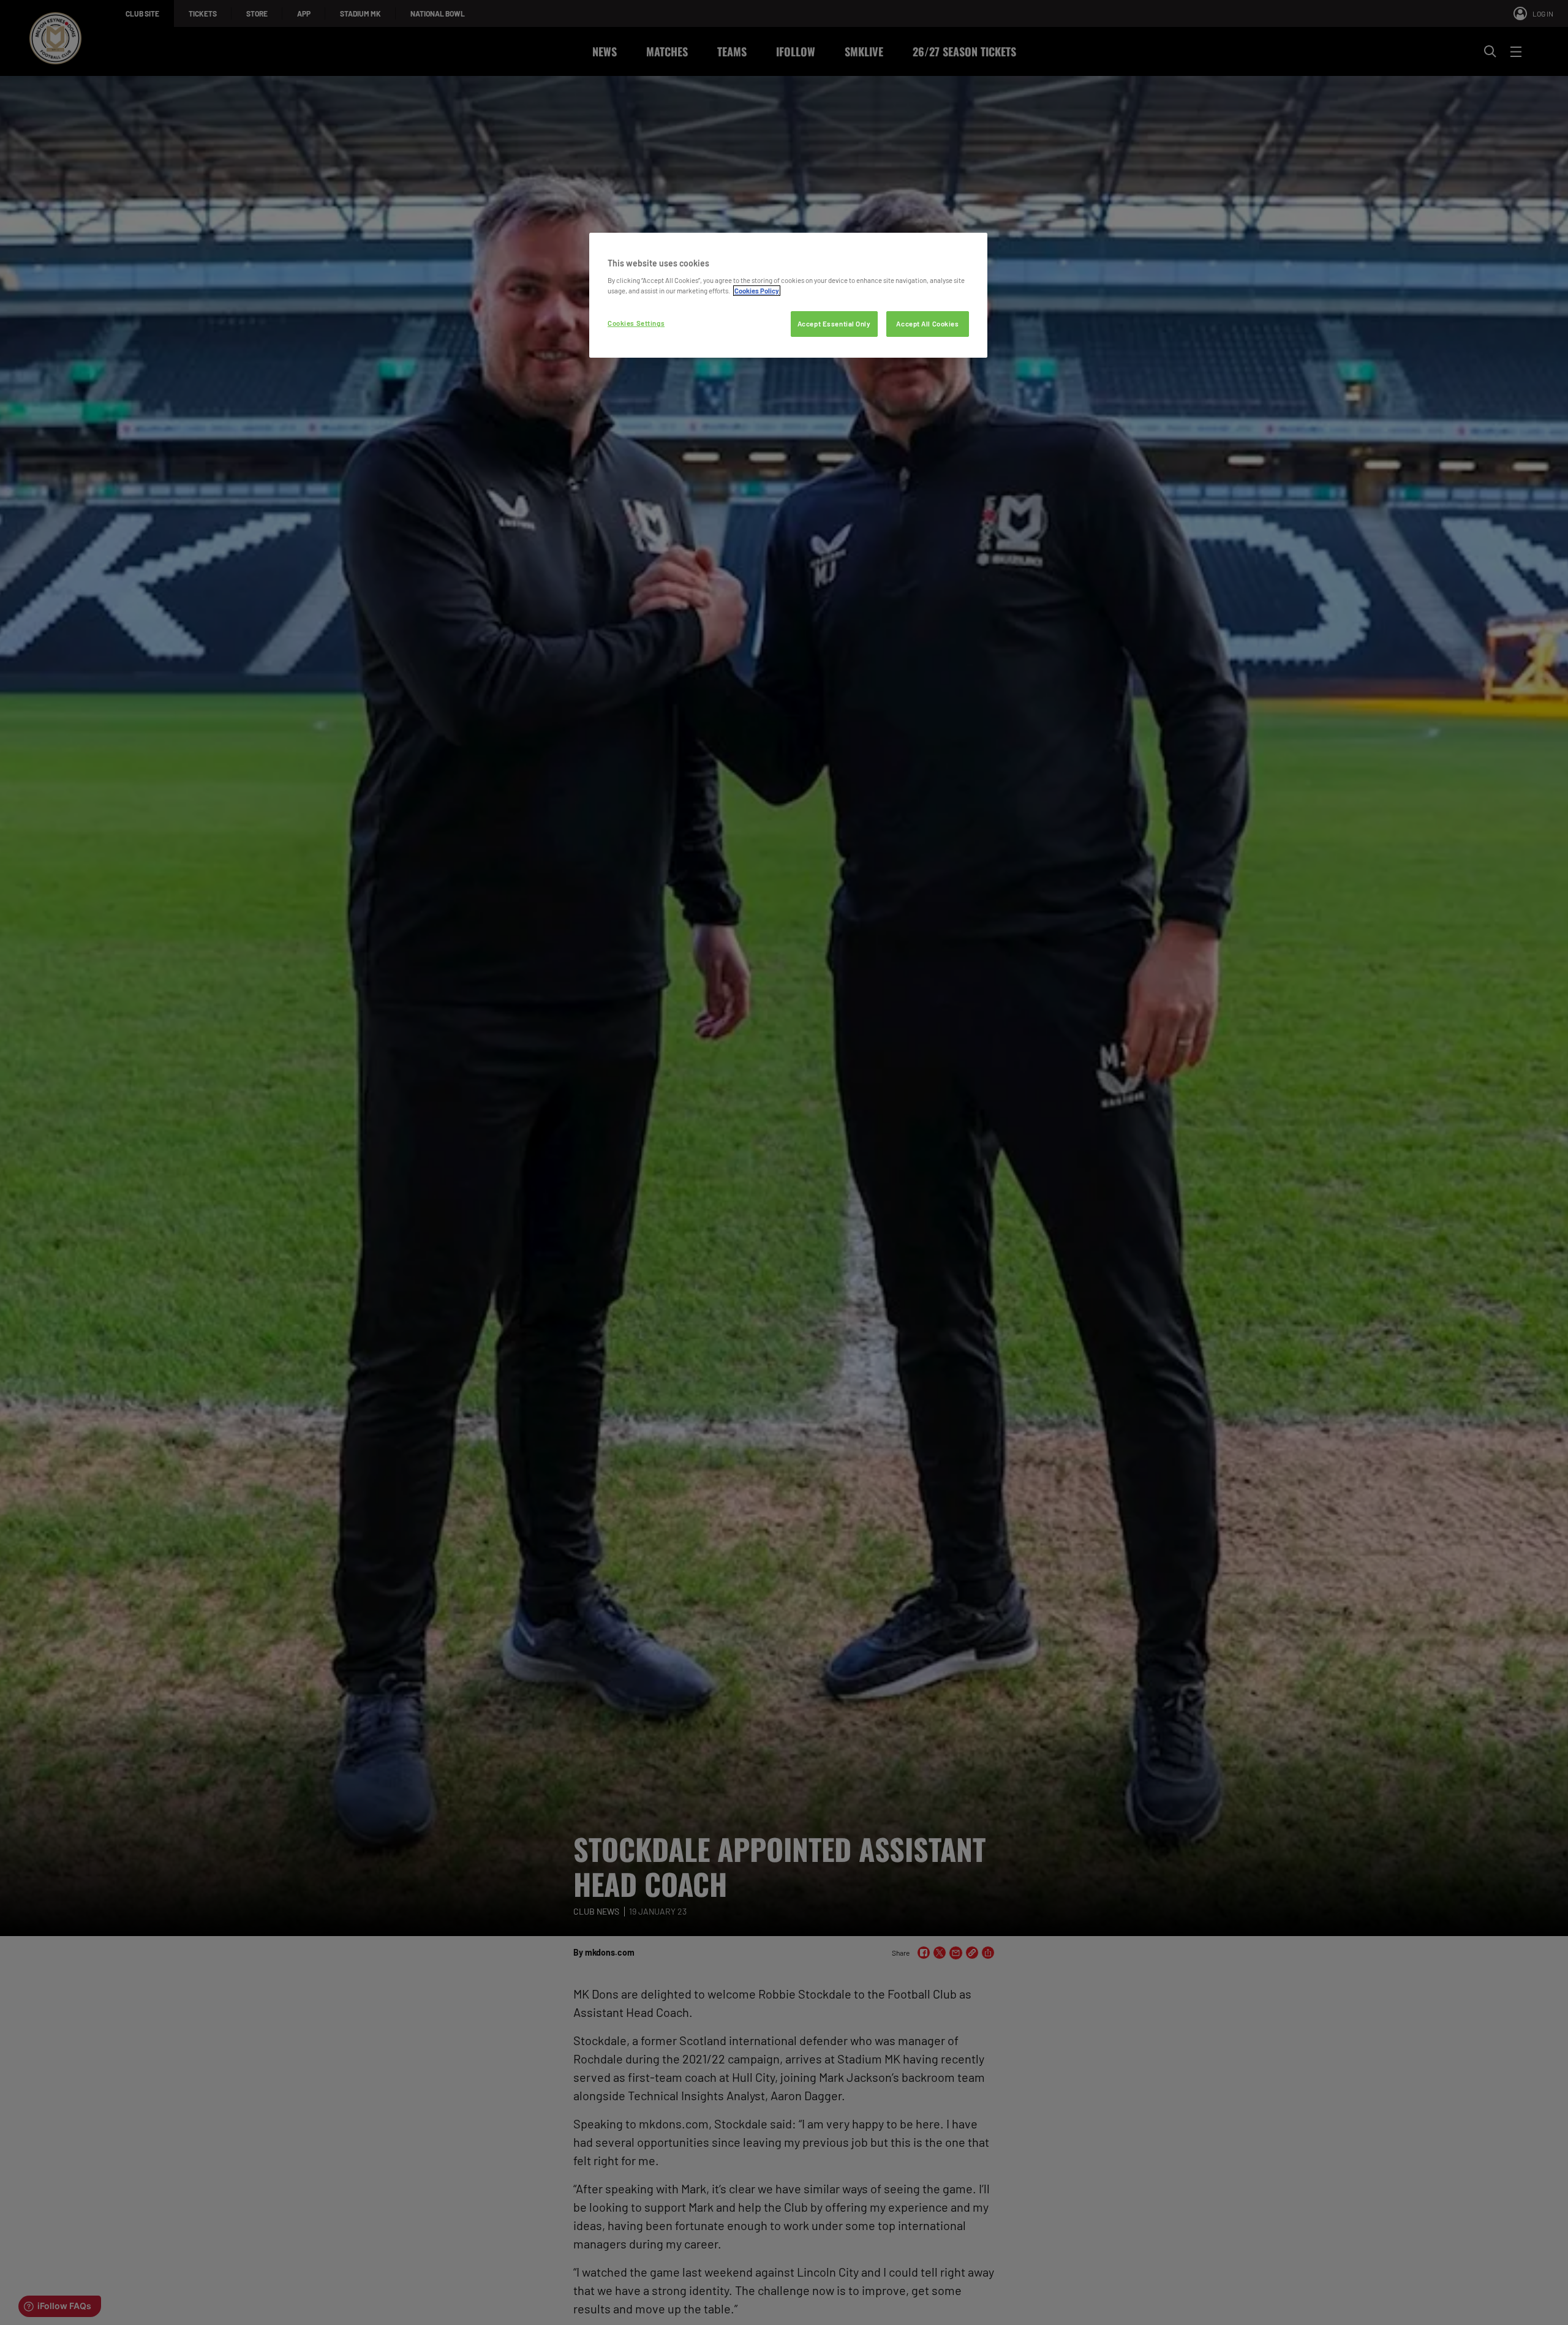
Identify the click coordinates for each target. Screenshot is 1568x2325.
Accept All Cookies (927, 324)
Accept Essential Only (834, 324)
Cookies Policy (757, 291)
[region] (788, 296)
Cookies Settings (636, 323)
